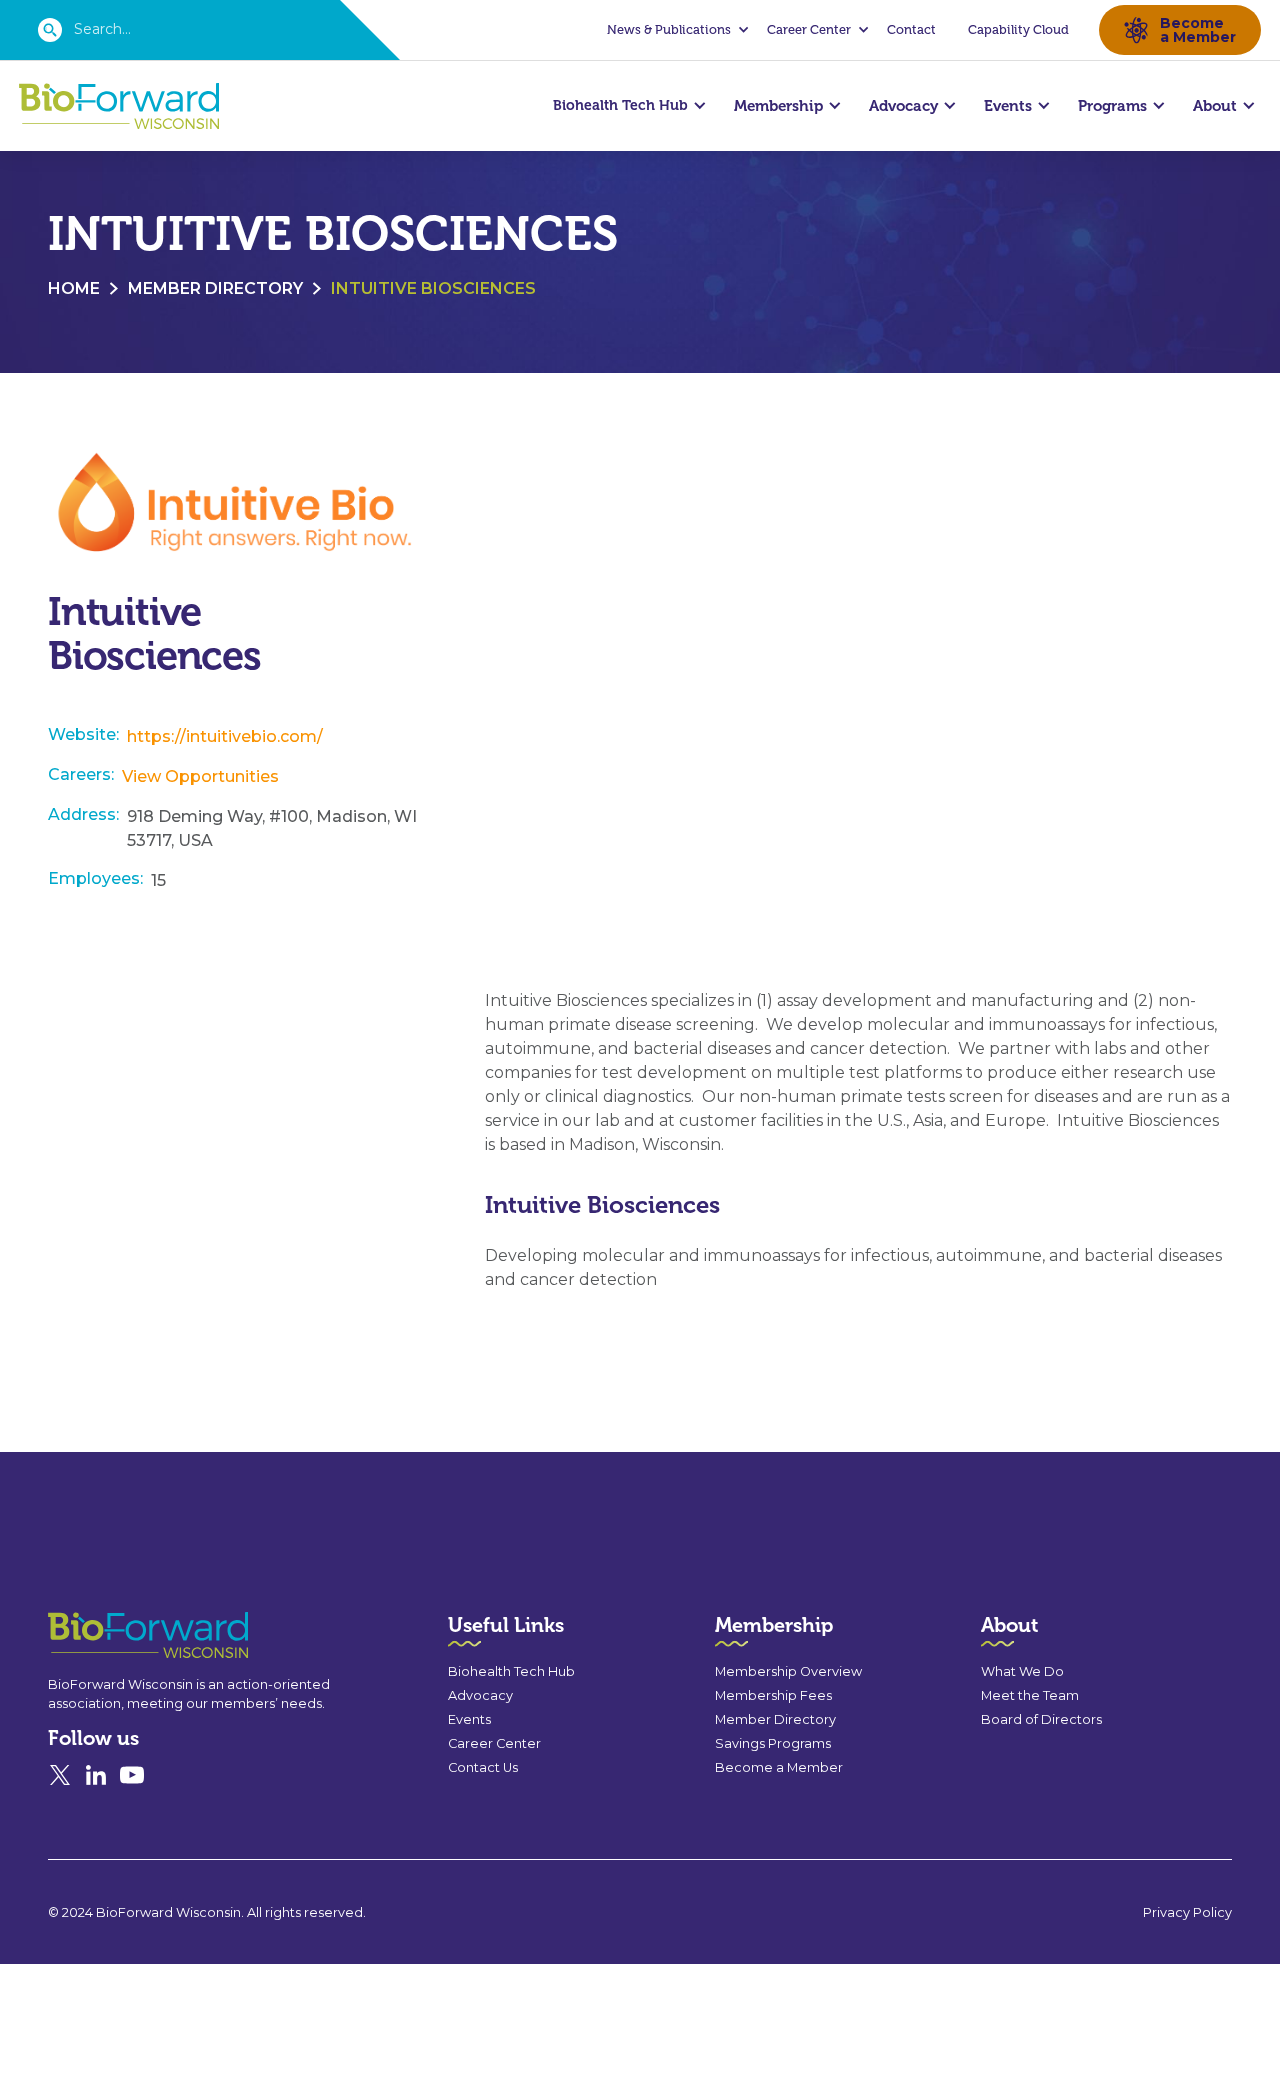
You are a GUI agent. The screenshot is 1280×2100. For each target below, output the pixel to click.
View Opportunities (200, 776)
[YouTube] (132, 1775)
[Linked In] (96, 1775)
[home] (119, 106)
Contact (911, 29)
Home (74, 288)
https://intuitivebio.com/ (225, 736)
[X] (60, 1775)
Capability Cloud (1018, 29)
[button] (675, 30)
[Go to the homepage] (112, 1635)
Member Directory (215, 288)
